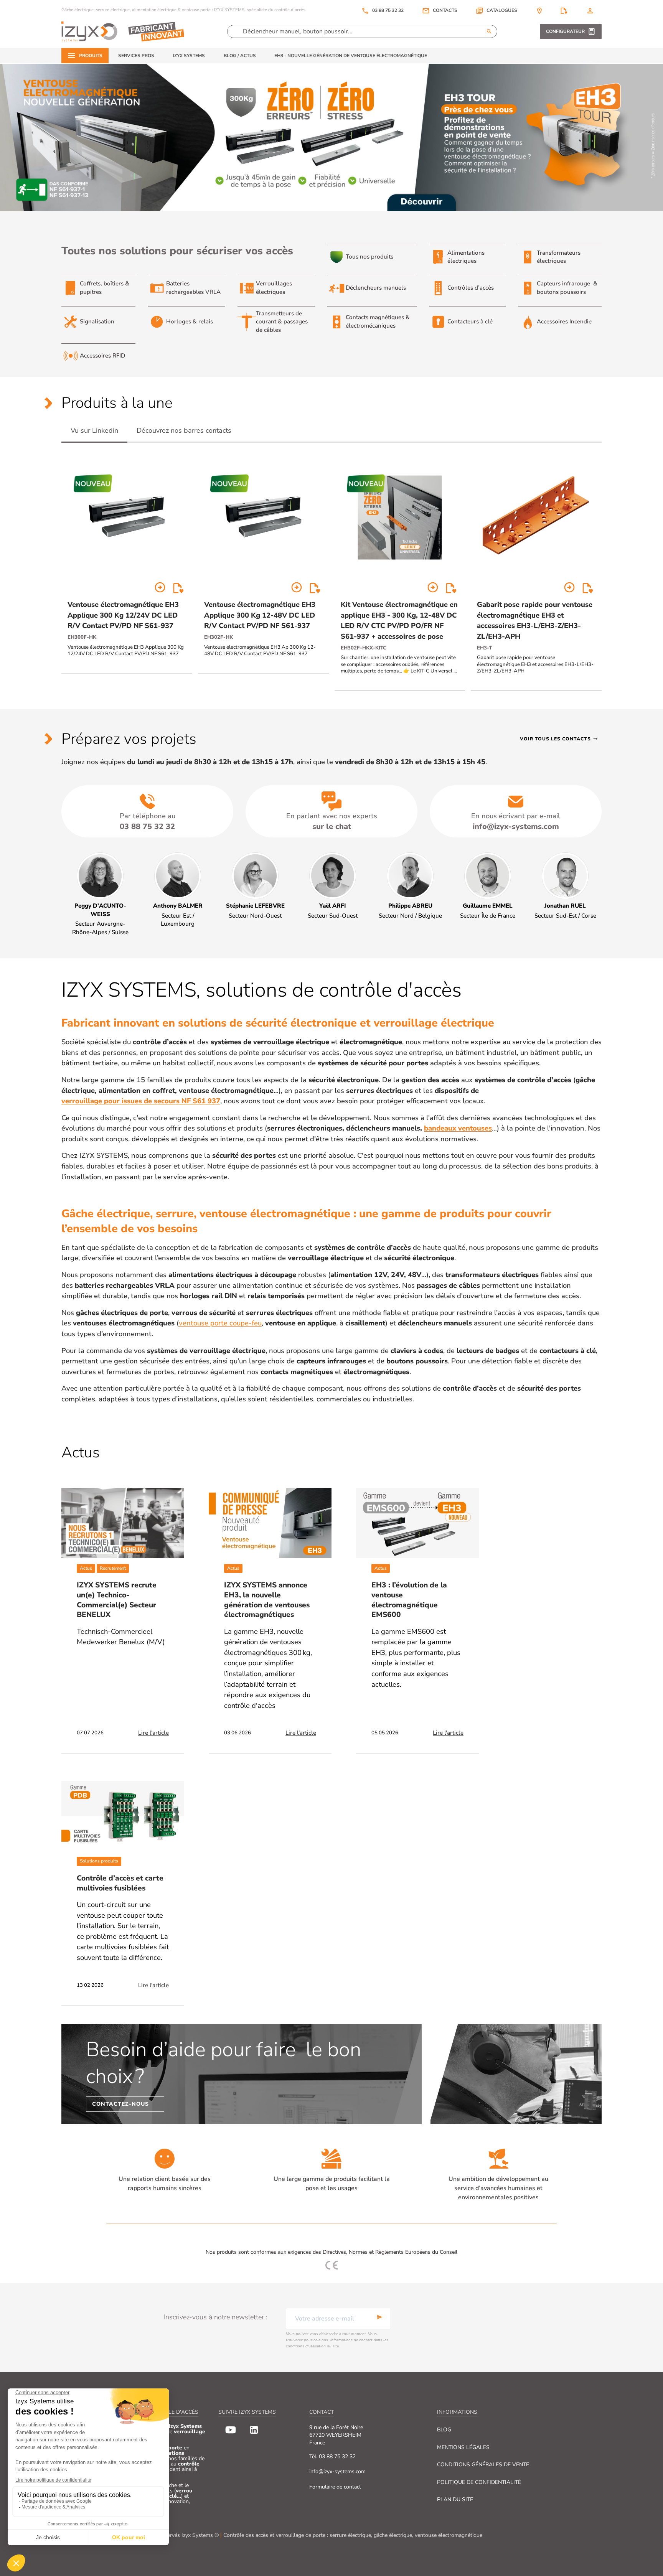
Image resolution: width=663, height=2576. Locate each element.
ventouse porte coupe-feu (220, 1323)
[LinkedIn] (254, 2430)
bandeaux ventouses (458, 1128)
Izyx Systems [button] (189, 56)
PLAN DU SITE (455, 2499)
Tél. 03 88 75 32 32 (332, 2457)
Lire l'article (153, 1733)
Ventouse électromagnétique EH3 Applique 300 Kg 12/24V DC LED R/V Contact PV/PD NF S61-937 (123, 615)
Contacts (445, 11)
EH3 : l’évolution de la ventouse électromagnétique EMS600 (409, 1600)
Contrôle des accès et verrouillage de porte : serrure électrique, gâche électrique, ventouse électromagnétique (353, 2535)
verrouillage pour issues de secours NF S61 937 (141, 1101)
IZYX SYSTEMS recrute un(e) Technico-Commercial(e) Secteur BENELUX (117, 1600)
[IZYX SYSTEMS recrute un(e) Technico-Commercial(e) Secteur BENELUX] (123, 1523)
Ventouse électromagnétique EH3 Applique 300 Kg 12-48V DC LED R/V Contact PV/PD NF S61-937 (260, 615)
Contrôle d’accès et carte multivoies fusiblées (120, 1883)
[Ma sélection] (564, 11)
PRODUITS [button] (91, 56)
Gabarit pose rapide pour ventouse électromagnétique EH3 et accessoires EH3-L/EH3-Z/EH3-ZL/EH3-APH (535, 620)
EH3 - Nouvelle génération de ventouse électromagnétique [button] (351, 56)
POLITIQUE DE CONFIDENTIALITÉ (479, 2482)
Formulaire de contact (335, 2487)
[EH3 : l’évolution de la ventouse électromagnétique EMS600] (417, 1523)
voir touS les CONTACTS (559, 739)
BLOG (444, 2430)
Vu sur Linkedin (94, 430)
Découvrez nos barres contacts (184, 430)
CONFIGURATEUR (565, 31)
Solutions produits (99, 1861)
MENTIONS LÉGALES (463, 2447)
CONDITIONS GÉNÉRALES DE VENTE (483, 2465)
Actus (86, 1568)
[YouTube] (231, 2430)
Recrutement (113, 1568)
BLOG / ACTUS (240, 56)
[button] (496, 11)
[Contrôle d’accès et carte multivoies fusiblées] (123, 1816)
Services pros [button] (136, 56)
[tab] (94, 431)
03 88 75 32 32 (383, 11)
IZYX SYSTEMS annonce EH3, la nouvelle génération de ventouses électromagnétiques (267, 1600)
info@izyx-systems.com (337, 2471)
